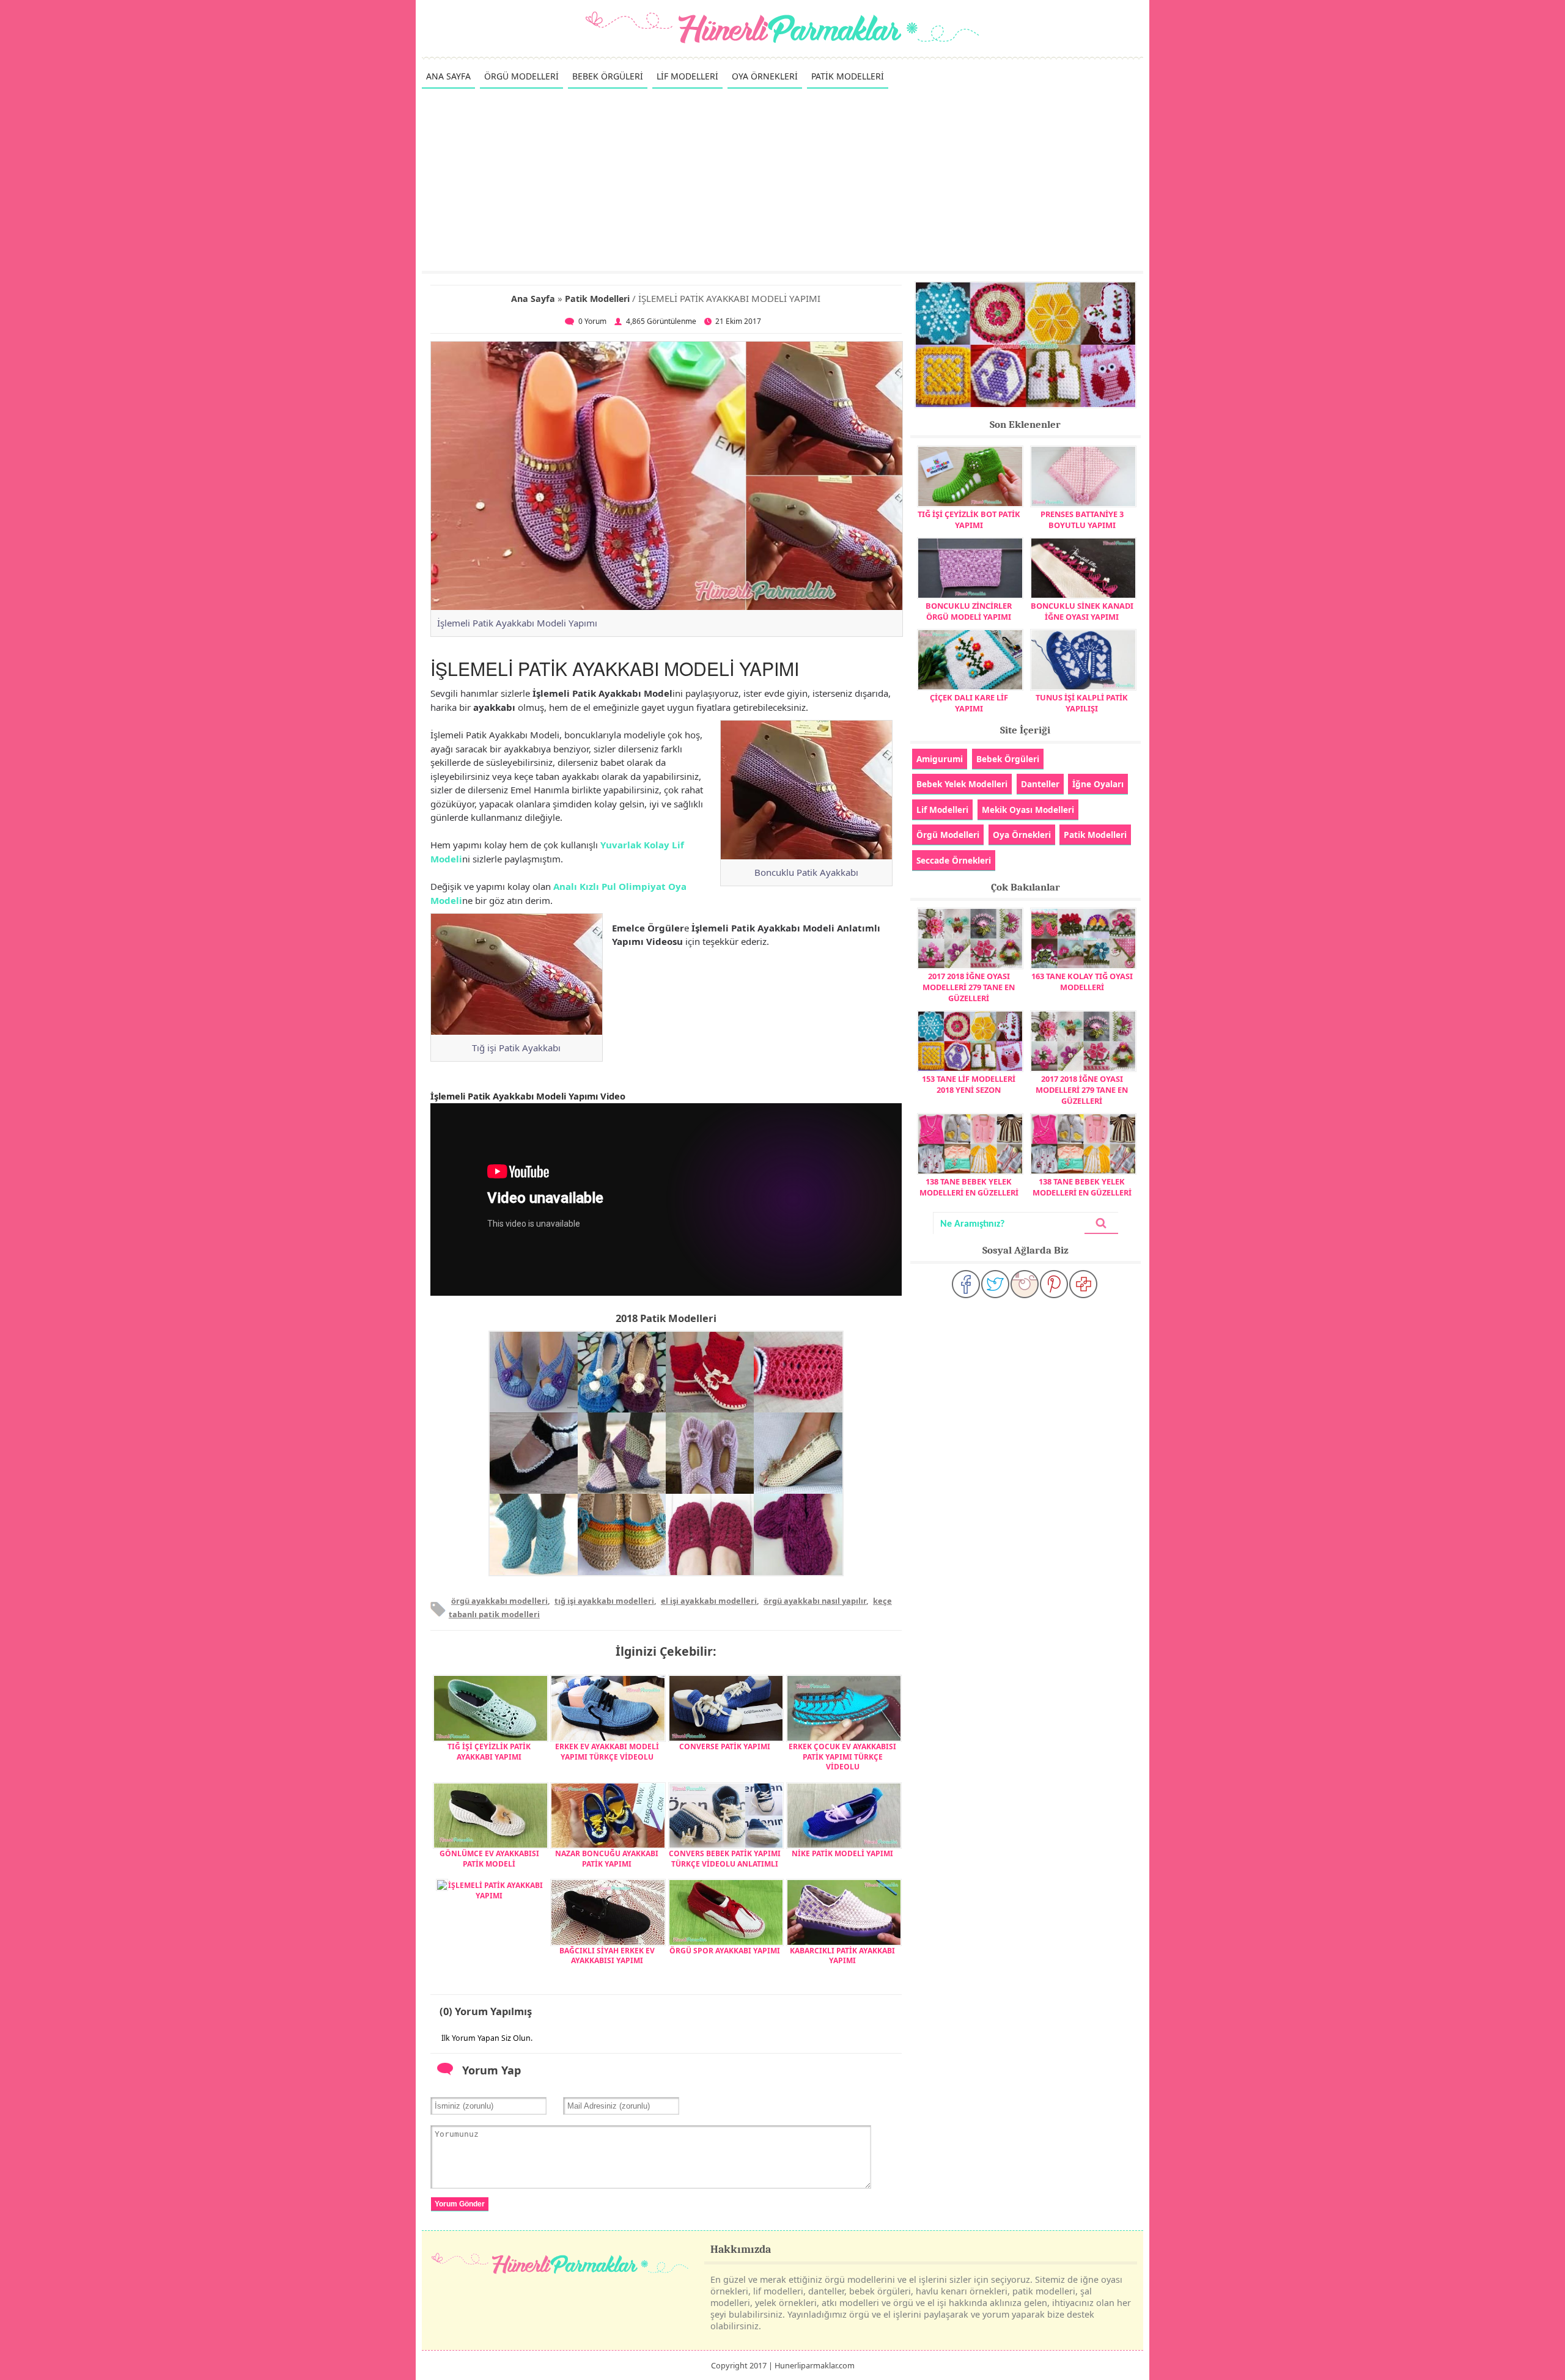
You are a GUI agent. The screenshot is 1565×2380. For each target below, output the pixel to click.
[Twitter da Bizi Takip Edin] (995, 1284)
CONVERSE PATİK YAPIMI (725, 1746)
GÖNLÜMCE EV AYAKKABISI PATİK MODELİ (489, 1859)
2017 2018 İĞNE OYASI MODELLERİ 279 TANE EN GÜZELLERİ (969, 987)
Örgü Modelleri (948, 835)
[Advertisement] (782, 179)
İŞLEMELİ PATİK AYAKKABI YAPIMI (495, 1890)
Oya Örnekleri (1022, 835)
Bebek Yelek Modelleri (962, 784)
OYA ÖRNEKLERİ (765, 76)
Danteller (1040, 784)
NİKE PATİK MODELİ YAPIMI (842, 1853)
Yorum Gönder (460, 2204)
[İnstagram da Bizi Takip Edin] (1025, 1284)
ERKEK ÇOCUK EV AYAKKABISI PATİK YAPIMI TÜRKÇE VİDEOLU (842, 1757)
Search (1101, 1223)
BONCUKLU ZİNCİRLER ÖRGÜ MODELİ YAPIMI (969, 611)
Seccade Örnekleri (954, 860)
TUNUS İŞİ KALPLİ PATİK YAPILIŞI (1082, 703)
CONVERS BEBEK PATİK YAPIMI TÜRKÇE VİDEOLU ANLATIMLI (725, 1859)
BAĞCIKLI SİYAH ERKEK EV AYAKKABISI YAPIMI (607, 1956)
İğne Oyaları (1098, 784)
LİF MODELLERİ (687, 76)
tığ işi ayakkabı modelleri (604, 1601)
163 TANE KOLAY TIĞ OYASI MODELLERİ (1082, 982)
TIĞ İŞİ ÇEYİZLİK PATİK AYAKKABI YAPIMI (489, 1752)
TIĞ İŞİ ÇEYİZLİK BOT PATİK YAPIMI (969, 520)
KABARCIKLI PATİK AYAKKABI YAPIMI (842, 1956)
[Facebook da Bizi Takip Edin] (966, 1284)
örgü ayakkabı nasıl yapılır (815, 1601)
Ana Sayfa (533, 299)
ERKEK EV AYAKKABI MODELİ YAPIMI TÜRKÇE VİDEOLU (607, 1752)
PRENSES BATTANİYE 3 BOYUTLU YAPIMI (1082, 520)
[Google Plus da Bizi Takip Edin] (1083, 1284)
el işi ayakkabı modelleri (709, 1601)
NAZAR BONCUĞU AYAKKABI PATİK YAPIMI (607, 1859)
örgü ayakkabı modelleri (499, 1601)
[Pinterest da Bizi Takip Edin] (1054, 1284)
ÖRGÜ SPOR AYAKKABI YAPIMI (725, 1951)
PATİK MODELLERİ (848, 76)
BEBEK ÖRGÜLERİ (608, 76)
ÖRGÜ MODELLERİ (521, 76)
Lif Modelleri (942, 810)
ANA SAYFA (448, 76)
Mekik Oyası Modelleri (1028, 810)
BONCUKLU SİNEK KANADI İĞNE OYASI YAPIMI (1082, 611)
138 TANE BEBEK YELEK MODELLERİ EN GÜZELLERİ (969, 1187)
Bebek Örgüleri (1008, 759)
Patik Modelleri (597, 299)
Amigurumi (940, 759)
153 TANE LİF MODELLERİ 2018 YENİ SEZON (969, 1084)
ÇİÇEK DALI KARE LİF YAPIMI (969, 703)
